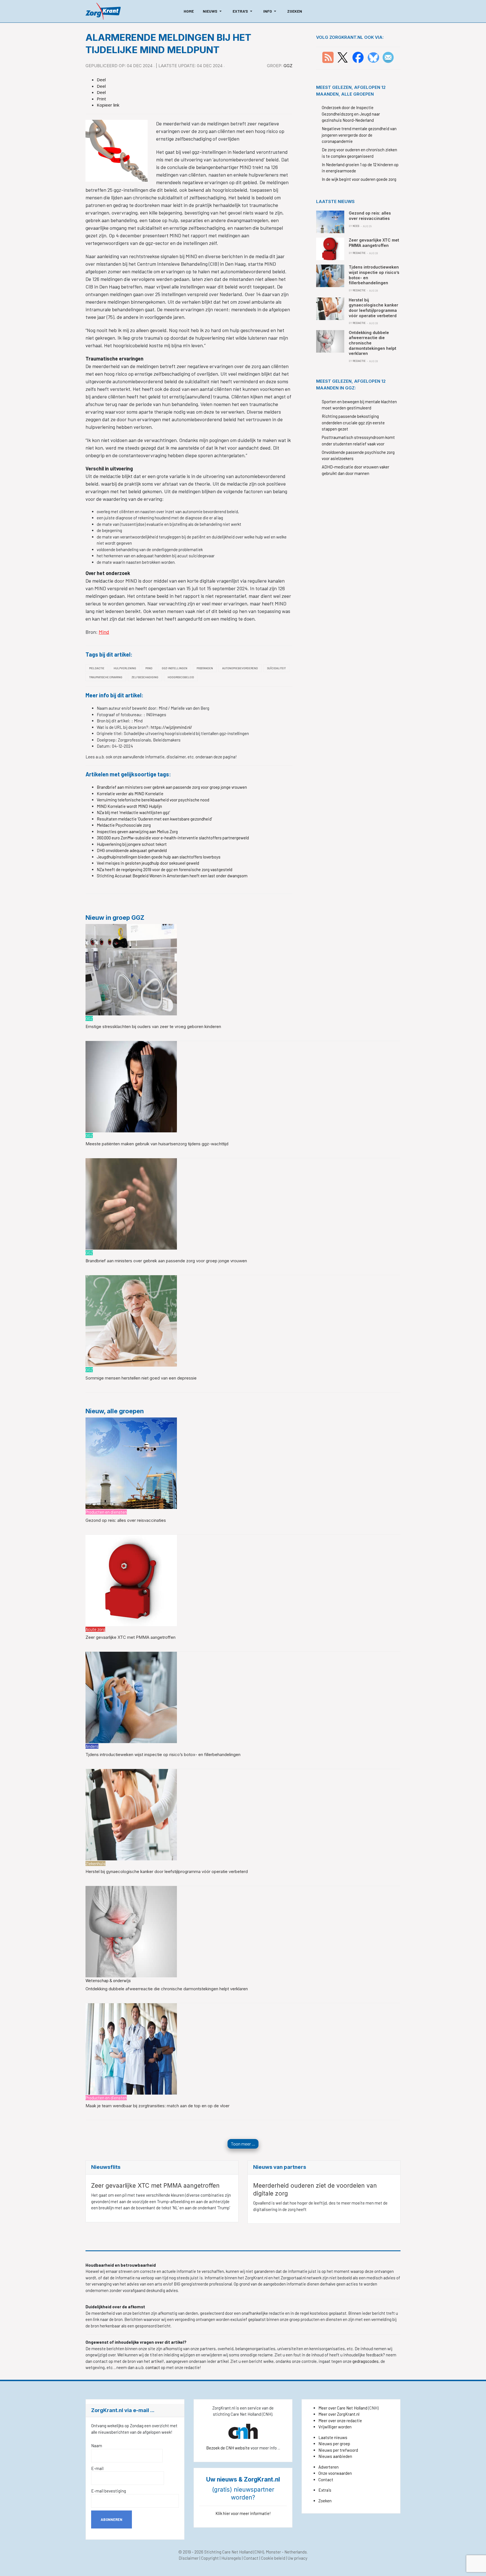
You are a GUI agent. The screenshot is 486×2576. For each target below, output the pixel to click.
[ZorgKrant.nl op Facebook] (358, 57)
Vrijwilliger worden (335, 2427)
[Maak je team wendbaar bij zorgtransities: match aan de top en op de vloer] (131, 2048)
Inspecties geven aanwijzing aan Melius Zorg (137, 831)
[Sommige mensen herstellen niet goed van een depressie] (131, 1320)
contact (153, 2367)
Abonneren (112, 2519)
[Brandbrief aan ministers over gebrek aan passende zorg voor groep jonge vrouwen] (131, 1203)
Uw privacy (298, 2558)
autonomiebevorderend (240, 668)
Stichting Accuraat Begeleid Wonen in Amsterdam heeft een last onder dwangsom (172, 876)
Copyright (210, 2558)
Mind (104, 632)
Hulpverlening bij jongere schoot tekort (132, 844)
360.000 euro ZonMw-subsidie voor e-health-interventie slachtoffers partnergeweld (173, 838)
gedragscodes (365, 2361)
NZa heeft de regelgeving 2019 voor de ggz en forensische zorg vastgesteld (165, 869)
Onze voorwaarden (335, 2473)
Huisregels (231, 2558)
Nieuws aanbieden (335, 2456)
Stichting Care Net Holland (228, 2552)
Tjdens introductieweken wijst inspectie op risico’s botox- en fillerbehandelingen (163, 1754)
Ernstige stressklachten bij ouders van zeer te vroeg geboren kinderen (153, 1026)
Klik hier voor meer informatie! (243, 2513)
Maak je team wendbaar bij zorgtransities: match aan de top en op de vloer (157, 2106)
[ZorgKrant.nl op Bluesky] (374, 57)
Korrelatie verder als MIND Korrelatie (130, 794)
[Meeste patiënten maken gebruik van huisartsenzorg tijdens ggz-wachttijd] (131, 1086)
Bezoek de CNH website (228, 2448)
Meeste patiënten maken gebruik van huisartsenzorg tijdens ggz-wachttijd (157, 1144)
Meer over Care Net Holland (343, 2408)
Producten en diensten (106, 1512)
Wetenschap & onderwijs (108, 1980)
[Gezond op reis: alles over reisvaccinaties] (131, 1462)
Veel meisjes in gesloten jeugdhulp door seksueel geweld (148, 863)
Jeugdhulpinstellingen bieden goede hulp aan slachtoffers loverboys (159, 857)
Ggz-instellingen (175, 668)
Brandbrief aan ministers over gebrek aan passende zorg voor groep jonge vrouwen (172, 787)
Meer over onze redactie (340, 2421)
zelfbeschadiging (145, 677)
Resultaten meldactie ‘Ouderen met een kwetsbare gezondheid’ (154, 819)
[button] (213, 11)
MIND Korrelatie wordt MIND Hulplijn (129, 806)
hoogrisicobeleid (181, 677)
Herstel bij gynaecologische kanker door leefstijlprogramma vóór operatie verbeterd (167, 1871)
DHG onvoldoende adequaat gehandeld (132, 850)
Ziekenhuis (95, 1863)
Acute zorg (95, 1629)
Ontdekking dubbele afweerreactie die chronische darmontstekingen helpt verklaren (167, 1989)
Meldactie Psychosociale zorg (124, 825)
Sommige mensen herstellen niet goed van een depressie (141, 1378)
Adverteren (328, 2467)
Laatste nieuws (333, 2437)
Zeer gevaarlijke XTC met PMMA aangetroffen (130, 1637)
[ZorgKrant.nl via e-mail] (388, 57)
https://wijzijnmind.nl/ (171, 727)
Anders (92, 1746)
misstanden (205, 668)
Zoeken (325, 2501)
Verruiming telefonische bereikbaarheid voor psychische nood (153, 800)
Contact (326, 2480)
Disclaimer (189, 2558)
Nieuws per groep (334, 2444)
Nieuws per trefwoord (338, 2450)
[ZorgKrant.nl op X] (343, 57)
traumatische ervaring (106, 677)
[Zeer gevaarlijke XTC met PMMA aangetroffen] (131, 1580)
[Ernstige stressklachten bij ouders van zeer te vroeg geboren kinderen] (131, 969)
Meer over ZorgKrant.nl (339, 2414)
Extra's (325, 2490)
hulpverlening (125, 668)
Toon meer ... (243, 2144)
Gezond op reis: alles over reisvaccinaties (126, 1520)
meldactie (97, 668)
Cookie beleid (273, 2558)
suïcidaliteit (276, 668)
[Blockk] (103, 11)
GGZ (288, 66)
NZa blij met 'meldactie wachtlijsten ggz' (133, 812)
